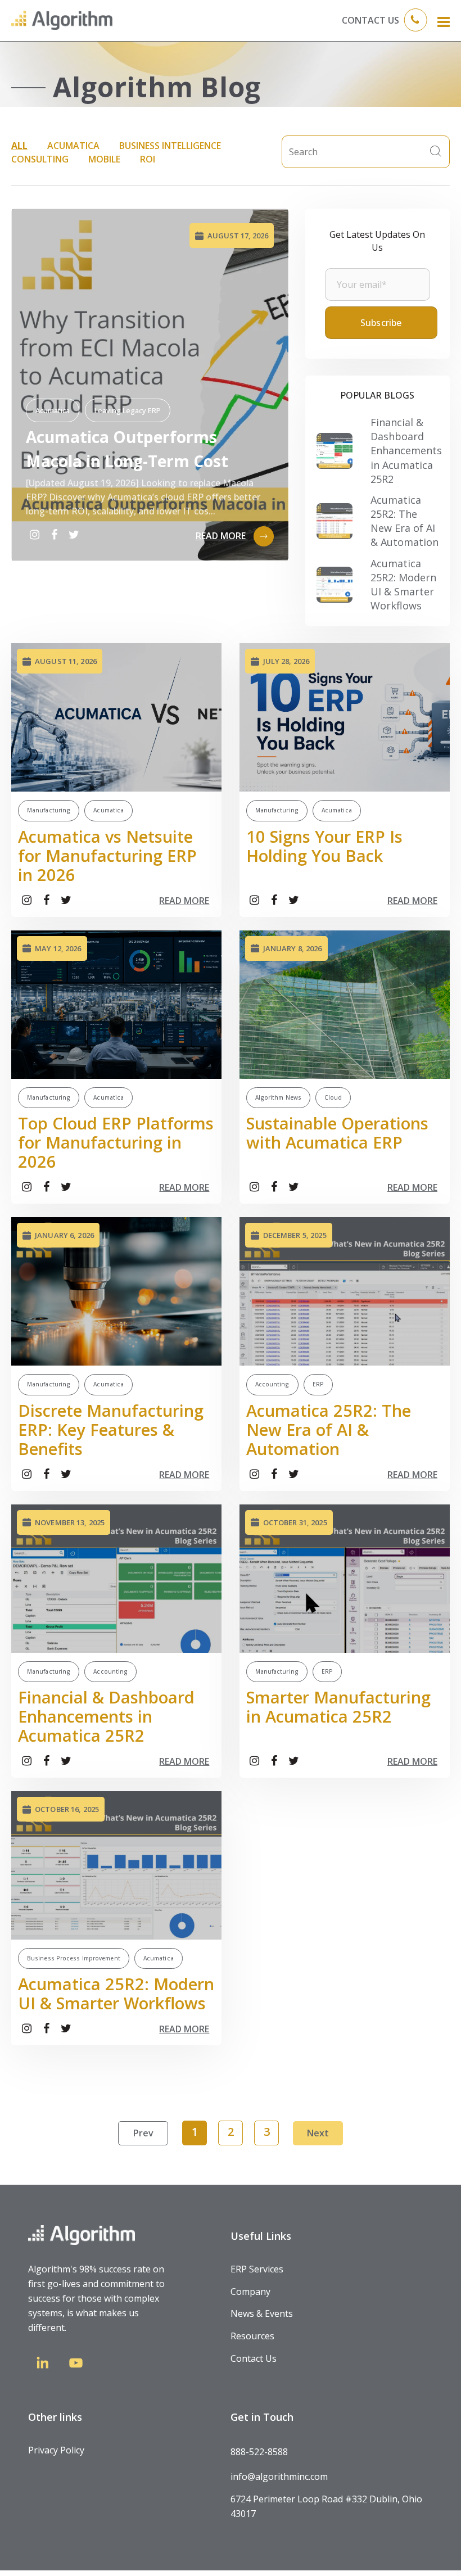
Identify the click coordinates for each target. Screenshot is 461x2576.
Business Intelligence (170, 146)
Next (318, 2133)
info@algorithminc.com (279, 2476)
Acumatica (73, 146)
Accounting (272, 1384)
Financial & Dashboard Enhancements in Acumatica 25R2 (406, 451)
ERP (318, 1384)
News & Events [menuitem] (262, 2313)
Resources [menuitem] (252, 2336)
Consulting (40, 159)
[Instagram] (34, 535)
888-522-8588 (259, 2452)
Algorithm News (278, 1097)
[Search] (436, 152)
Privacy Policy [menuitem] (56, 2450)
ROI (148, 159)
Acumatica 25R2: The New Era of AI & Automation (404, 521)
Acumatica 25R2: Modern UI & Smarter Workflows (403, 585)
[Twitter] (74, 535)
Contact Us (370, 20)
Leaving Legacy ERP (128, 410)
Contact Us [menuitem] (254, 2358)
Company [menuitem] (250, 2292)
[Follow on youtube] (76, 2365)
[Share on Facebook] (54, 535)
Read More (222, 536)
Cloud (333, 1097)
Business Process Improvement (74, 1958)
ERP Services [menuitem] (257, 2269)
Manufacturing (49, 810)
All (19, 146)
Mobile (104, 159)
